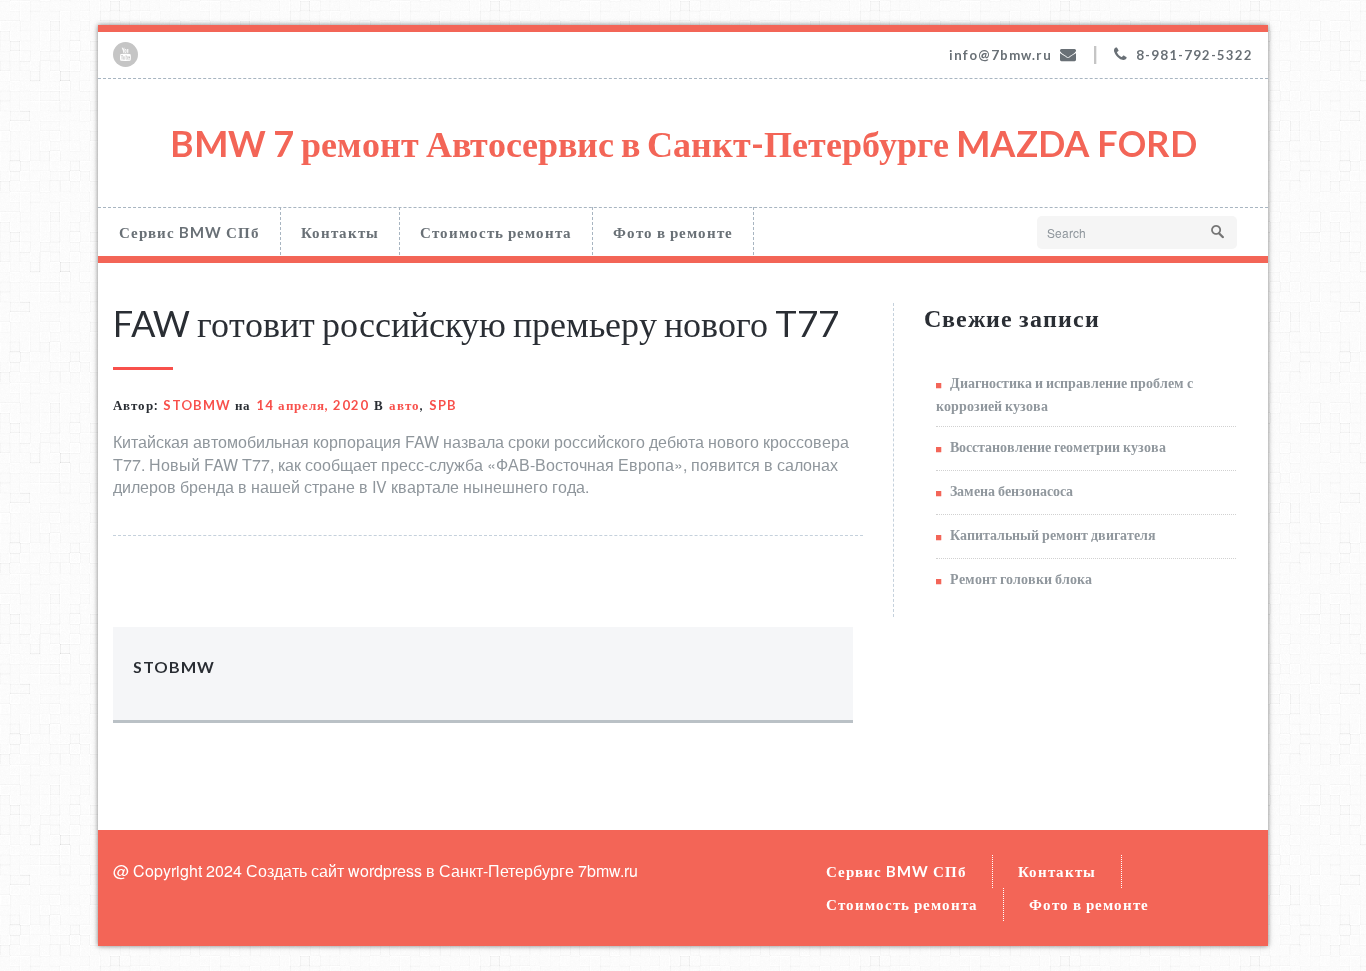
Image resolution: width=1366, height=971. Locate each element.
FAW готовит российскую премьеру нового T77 (476, 323)
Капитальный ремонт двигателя (1053, 534)
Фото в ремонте (673, 232)
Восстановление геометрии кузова (1058, 446)
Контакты (340, 232)
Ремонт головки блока (1021, 578)
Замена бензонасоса (1011, 490)
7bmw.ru (608, 870)
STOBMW (197, 405)
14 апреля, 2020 (312, 405)
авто (404, 405)
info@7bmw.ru (1000, 55)
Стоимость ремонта (496, 232)
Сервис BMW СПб (189, 232)
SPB (443, 405)
